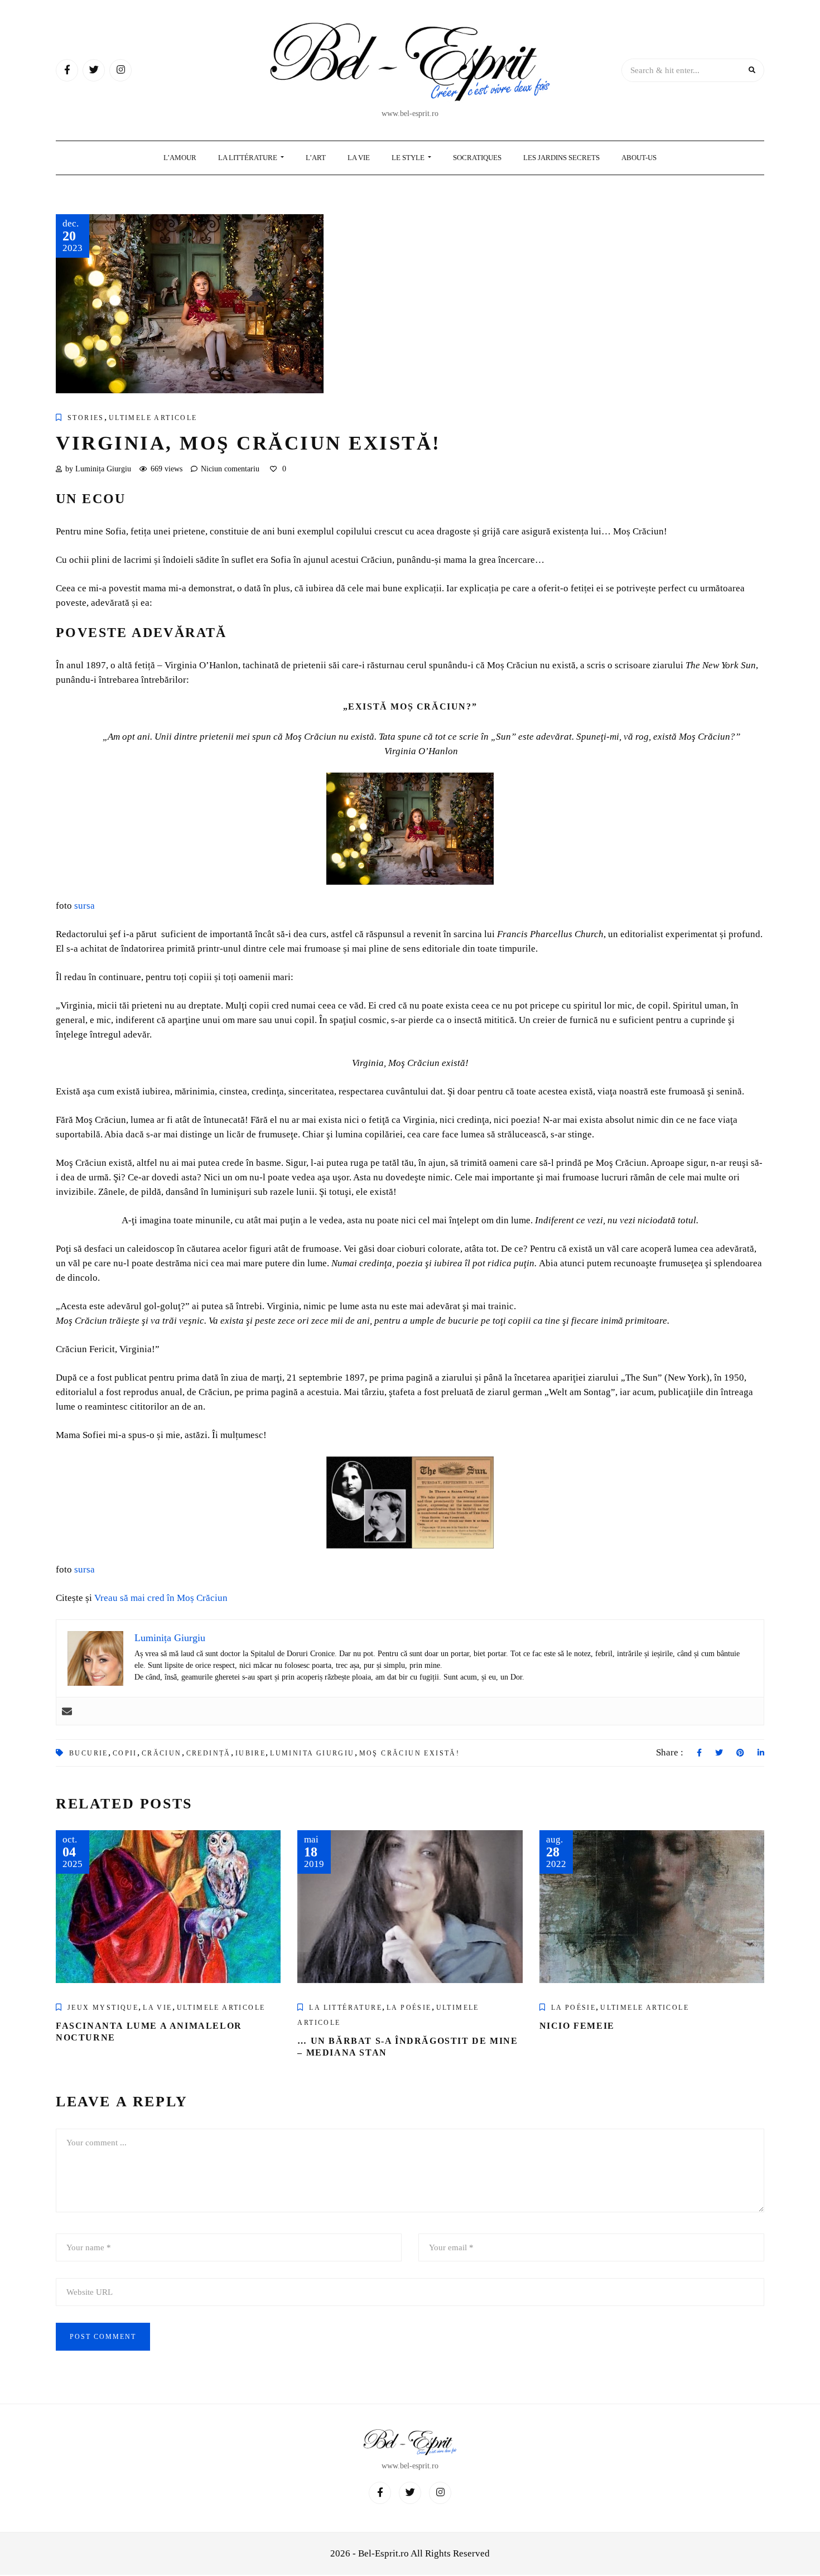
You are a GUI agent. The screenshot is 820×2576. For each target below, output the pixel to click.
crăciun (162, 1753)
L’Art (316, 158)
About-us (639, 158)
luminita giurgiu (312, 1753)
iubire (250, 1753)
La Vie (359, 158)
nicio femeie (577, 2026)
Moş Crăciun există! (410, 1753)
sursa (85, 906)
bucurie (89, 1753)
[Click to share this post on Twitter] (719, 1753)
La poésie (409, 2008)
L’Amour (180, 158)
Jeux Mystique (103, 2008)
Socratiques (477, 158)
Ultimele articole (153, 418)
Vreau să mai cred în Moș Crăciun (161, 1598)
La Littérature (249, 158)
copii (125, 1753)
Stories (86, 418)
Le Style (409, 158)
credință (209, 1753)
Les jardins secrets (561, 158)
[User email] (67, 1711)
